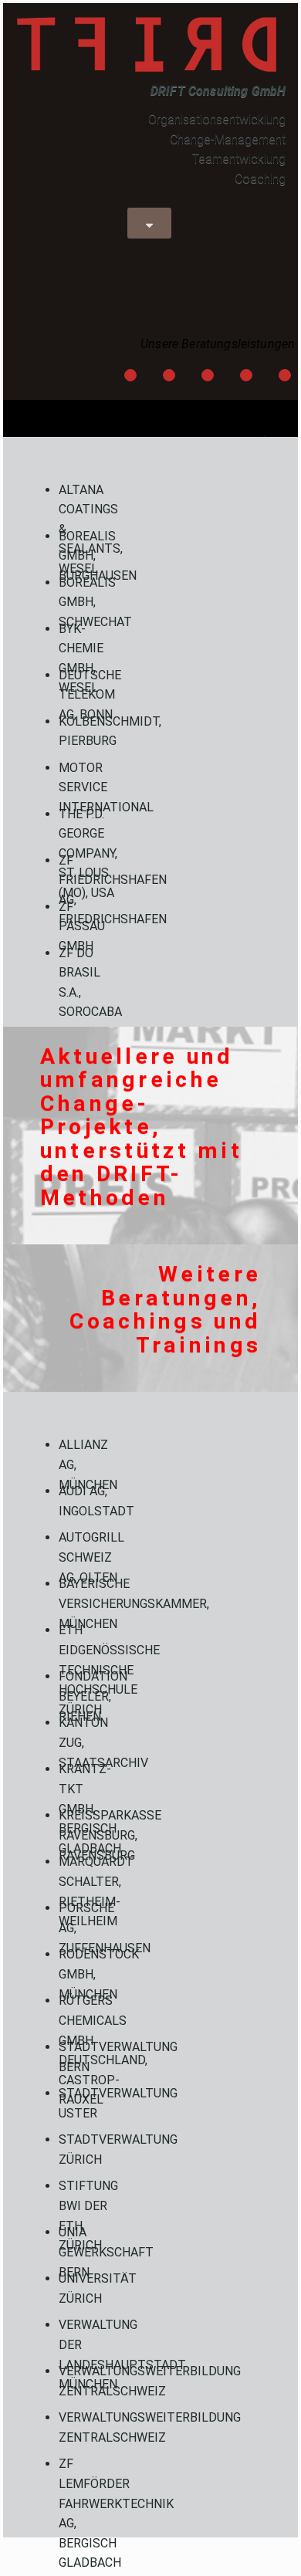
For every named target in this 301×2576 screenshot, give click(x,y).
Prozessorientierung (208, 377)
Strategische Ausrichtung (169, 377)
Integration (285, 377)
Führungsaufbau (131, 377)
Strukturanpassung (247, 377)
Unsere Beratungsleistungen (218, 344)
